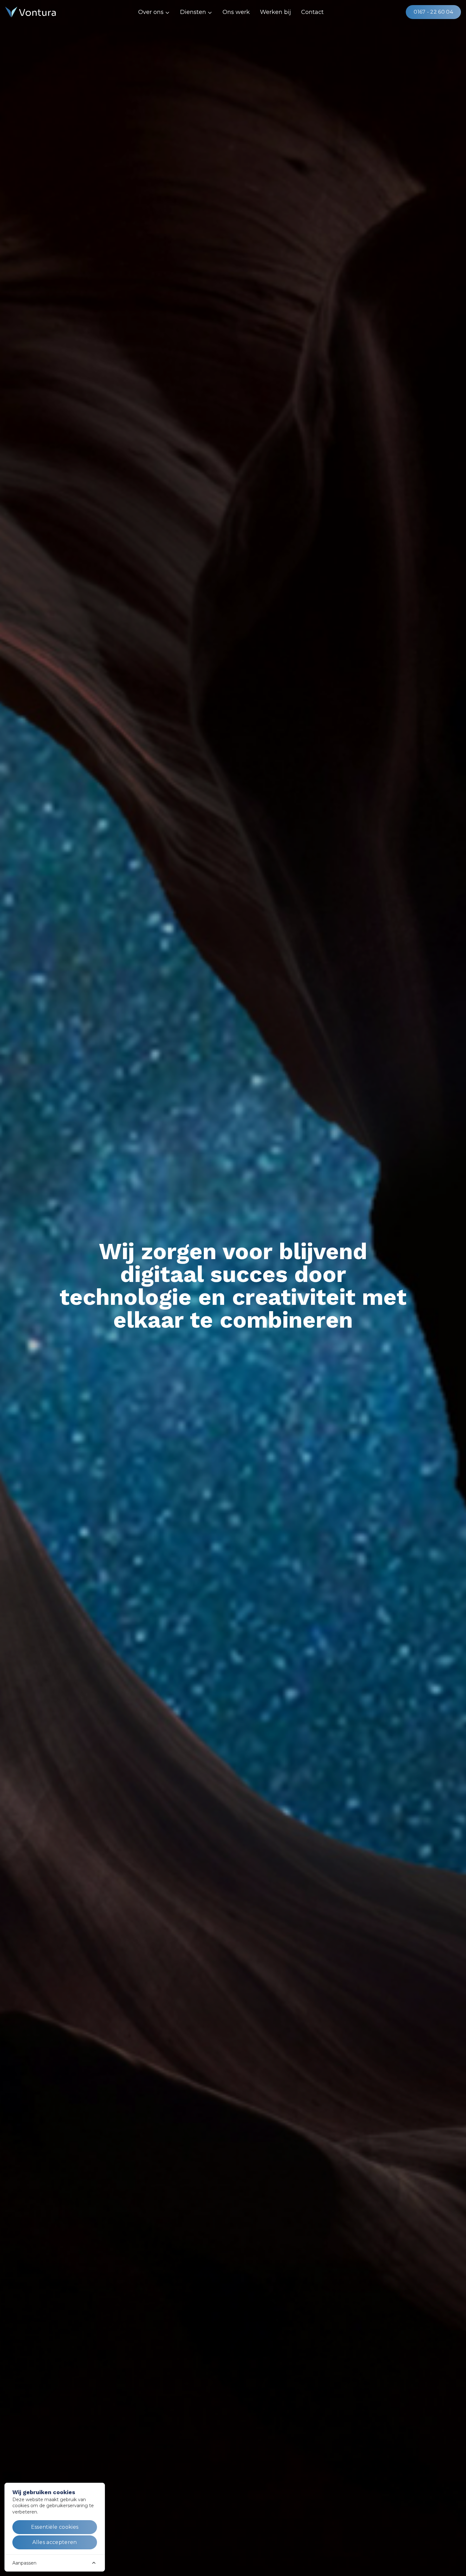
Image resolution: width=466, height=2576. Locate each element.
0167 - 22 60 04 (433, 12)
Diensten (193, 12)
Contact (312, 12)
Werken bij (275, 12)
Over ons (151, 12)
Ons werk (236, 12)
